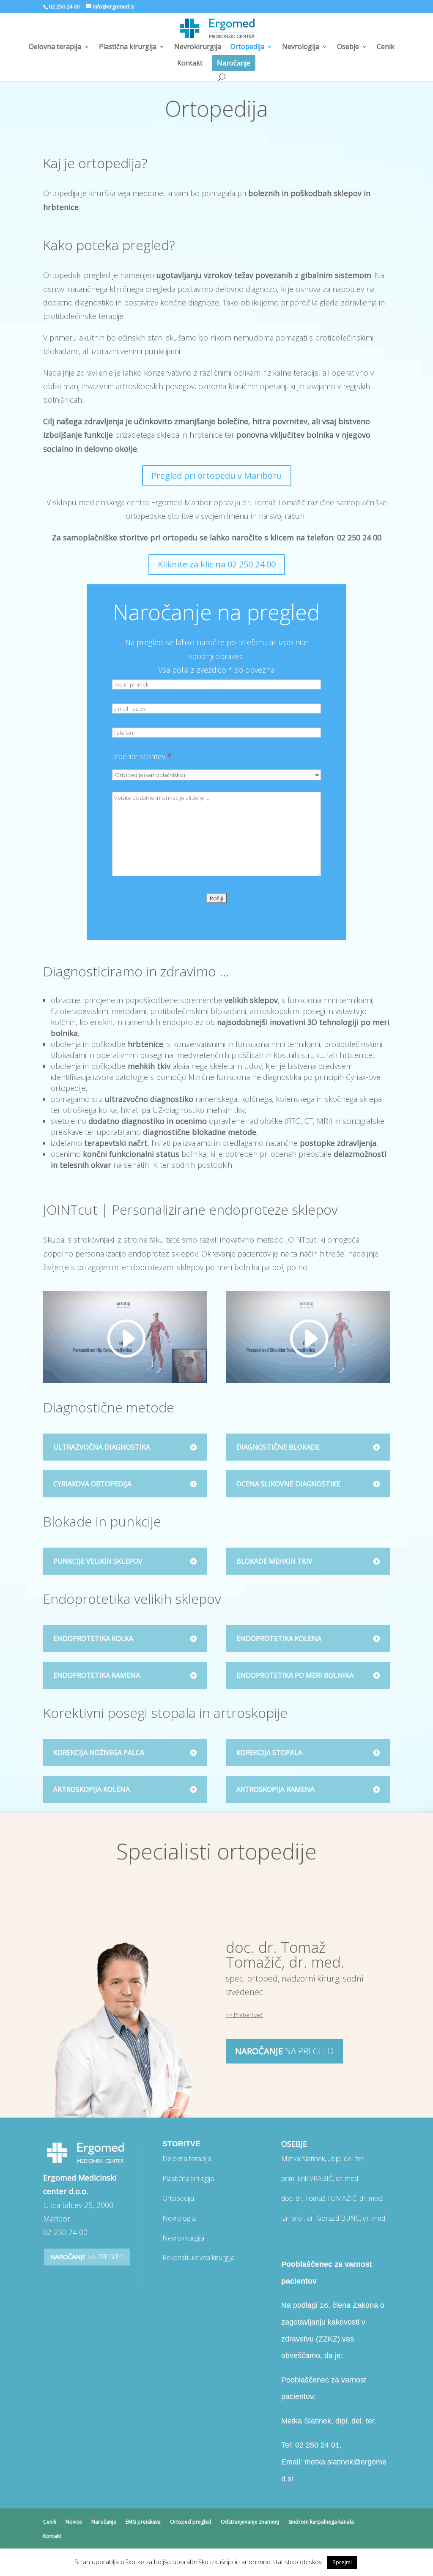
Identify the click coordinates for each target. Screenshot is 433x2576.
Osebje (348, 47)
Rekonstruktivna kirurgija (199, 2257)
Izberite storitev (142, 756)
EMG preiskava (143, 2522)
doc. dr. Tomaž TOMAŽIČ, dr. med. (332, 2198)
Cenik (386, 47)
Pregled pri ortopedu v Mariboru (217, 476)
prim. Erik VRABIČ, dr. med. (320, 2178)
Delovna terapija (55, 47)
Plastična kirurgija (128, 47)
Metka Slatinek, (323, 2159)
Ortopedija (247, 47)
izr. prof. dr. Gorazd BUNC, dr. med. (334, 2218)
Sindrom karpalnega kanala (321, 2522)
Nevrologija (301, 47)
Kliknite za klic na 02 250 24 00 (217, 564)
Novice (74, 2522)
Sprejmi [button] (342, 2562)
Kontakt (190, 64)
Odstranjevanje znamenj (250, 2522)
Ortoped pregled (191, 2522)
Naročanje (234, 63)
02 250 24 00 (64, 7)
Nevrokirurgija (198, 47)
